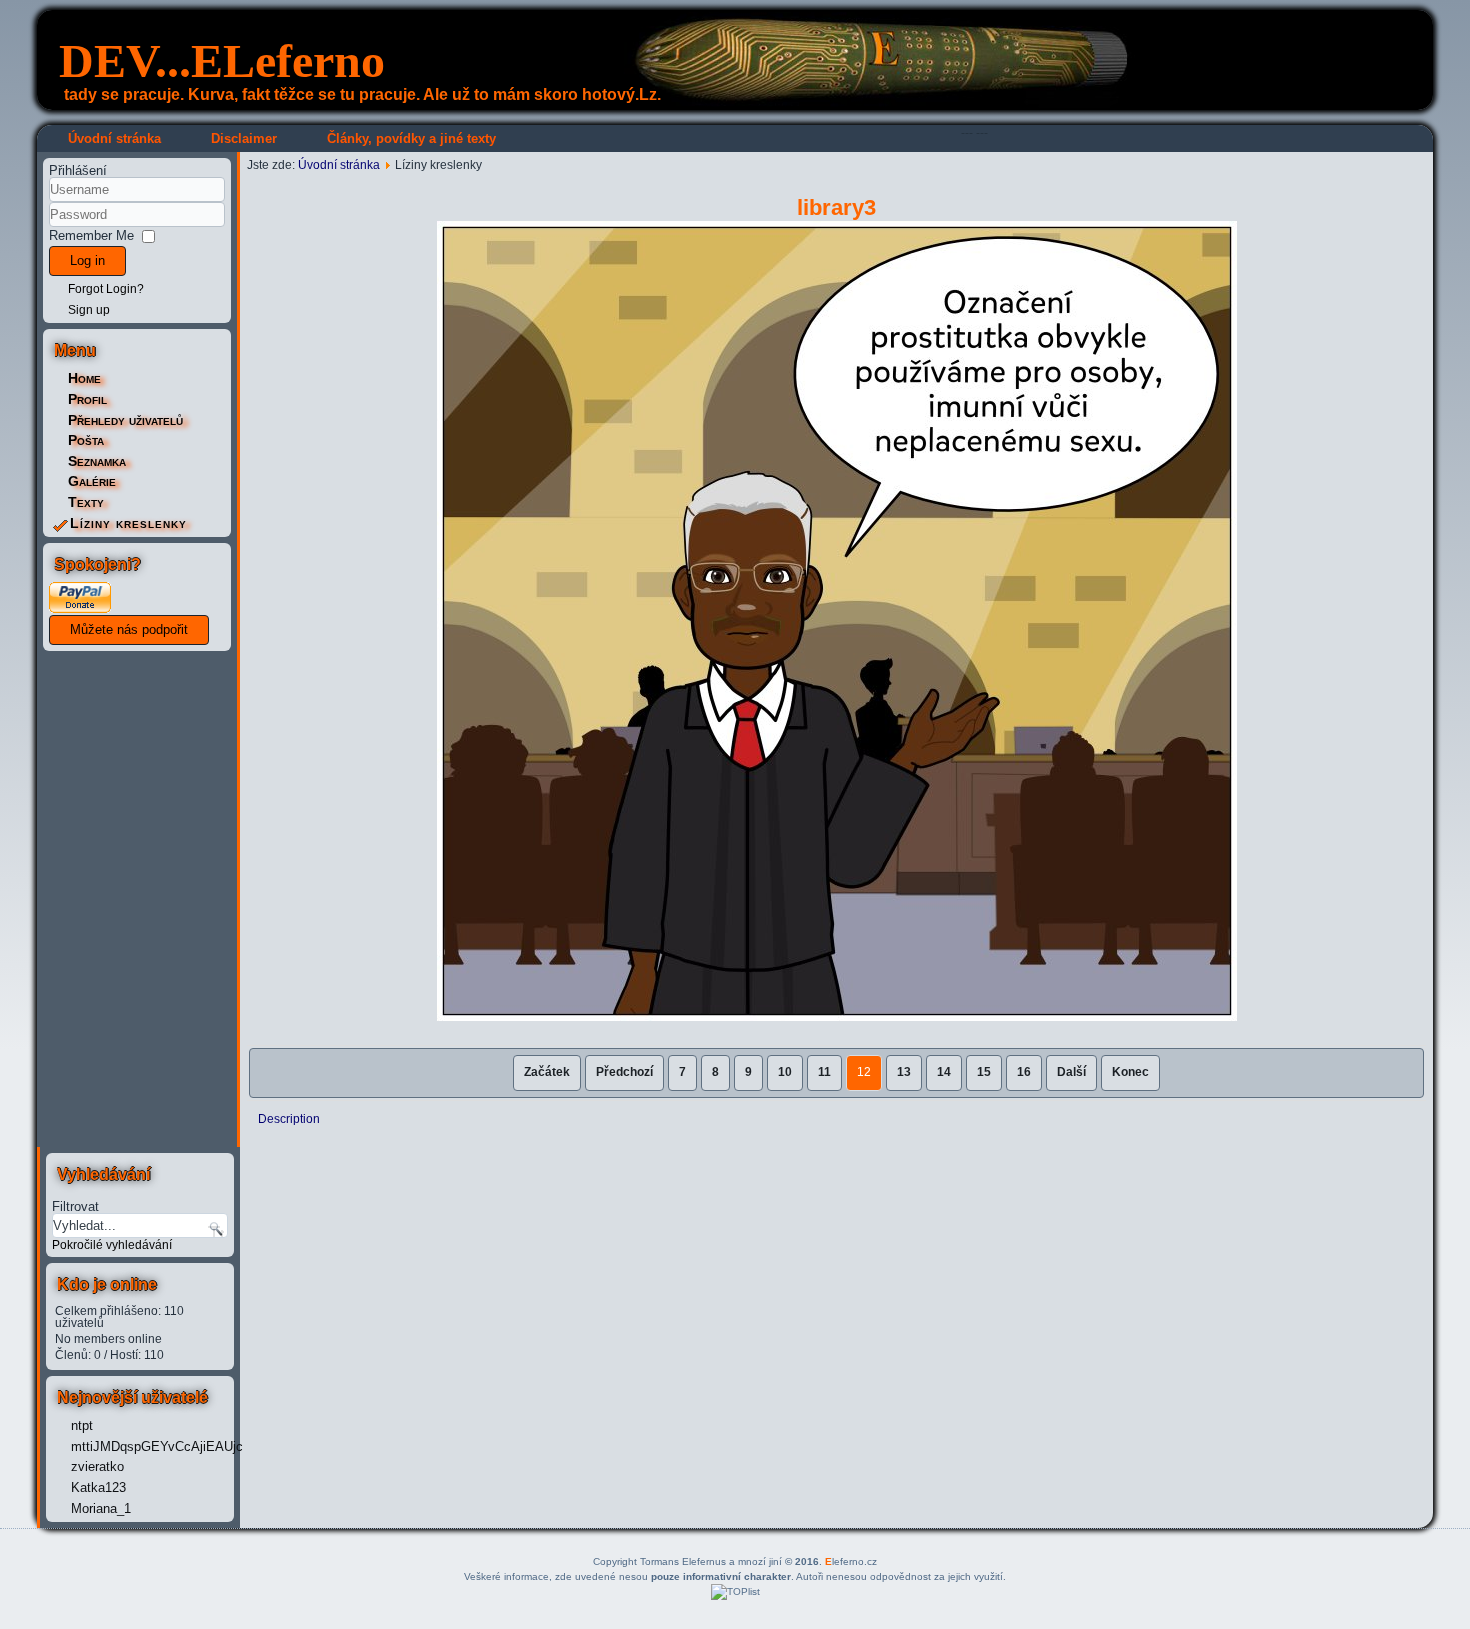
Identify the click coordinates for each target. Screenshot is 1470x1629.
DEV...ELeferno (222, 60)
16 (1024, 1072)
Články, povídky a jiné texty (411, 138)
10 (785, 1072)
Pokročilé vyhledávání (112, 1245)
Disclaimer (244, 138)
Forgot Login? (106, 289)
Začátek (547, 1072)
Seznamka (97, 461)
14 (944, 1072)
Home (84, 378)
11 (824, 1072)
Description (289, 1119)
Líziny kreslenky (128, 523)
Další (1071, 1072)
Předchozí (624, 1072)
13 (904, 1072)
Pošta (86, 440)
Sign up (89, 310)
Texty (86, 502)
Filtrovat (75, 1206)
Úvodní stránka (114, 138)
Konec (1130, 1072)
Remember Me (91, 235)
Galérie (92, 481)
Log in (87, 260)
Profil (87, 399)
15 (984, 1072)
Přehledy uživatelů (125, 420)
